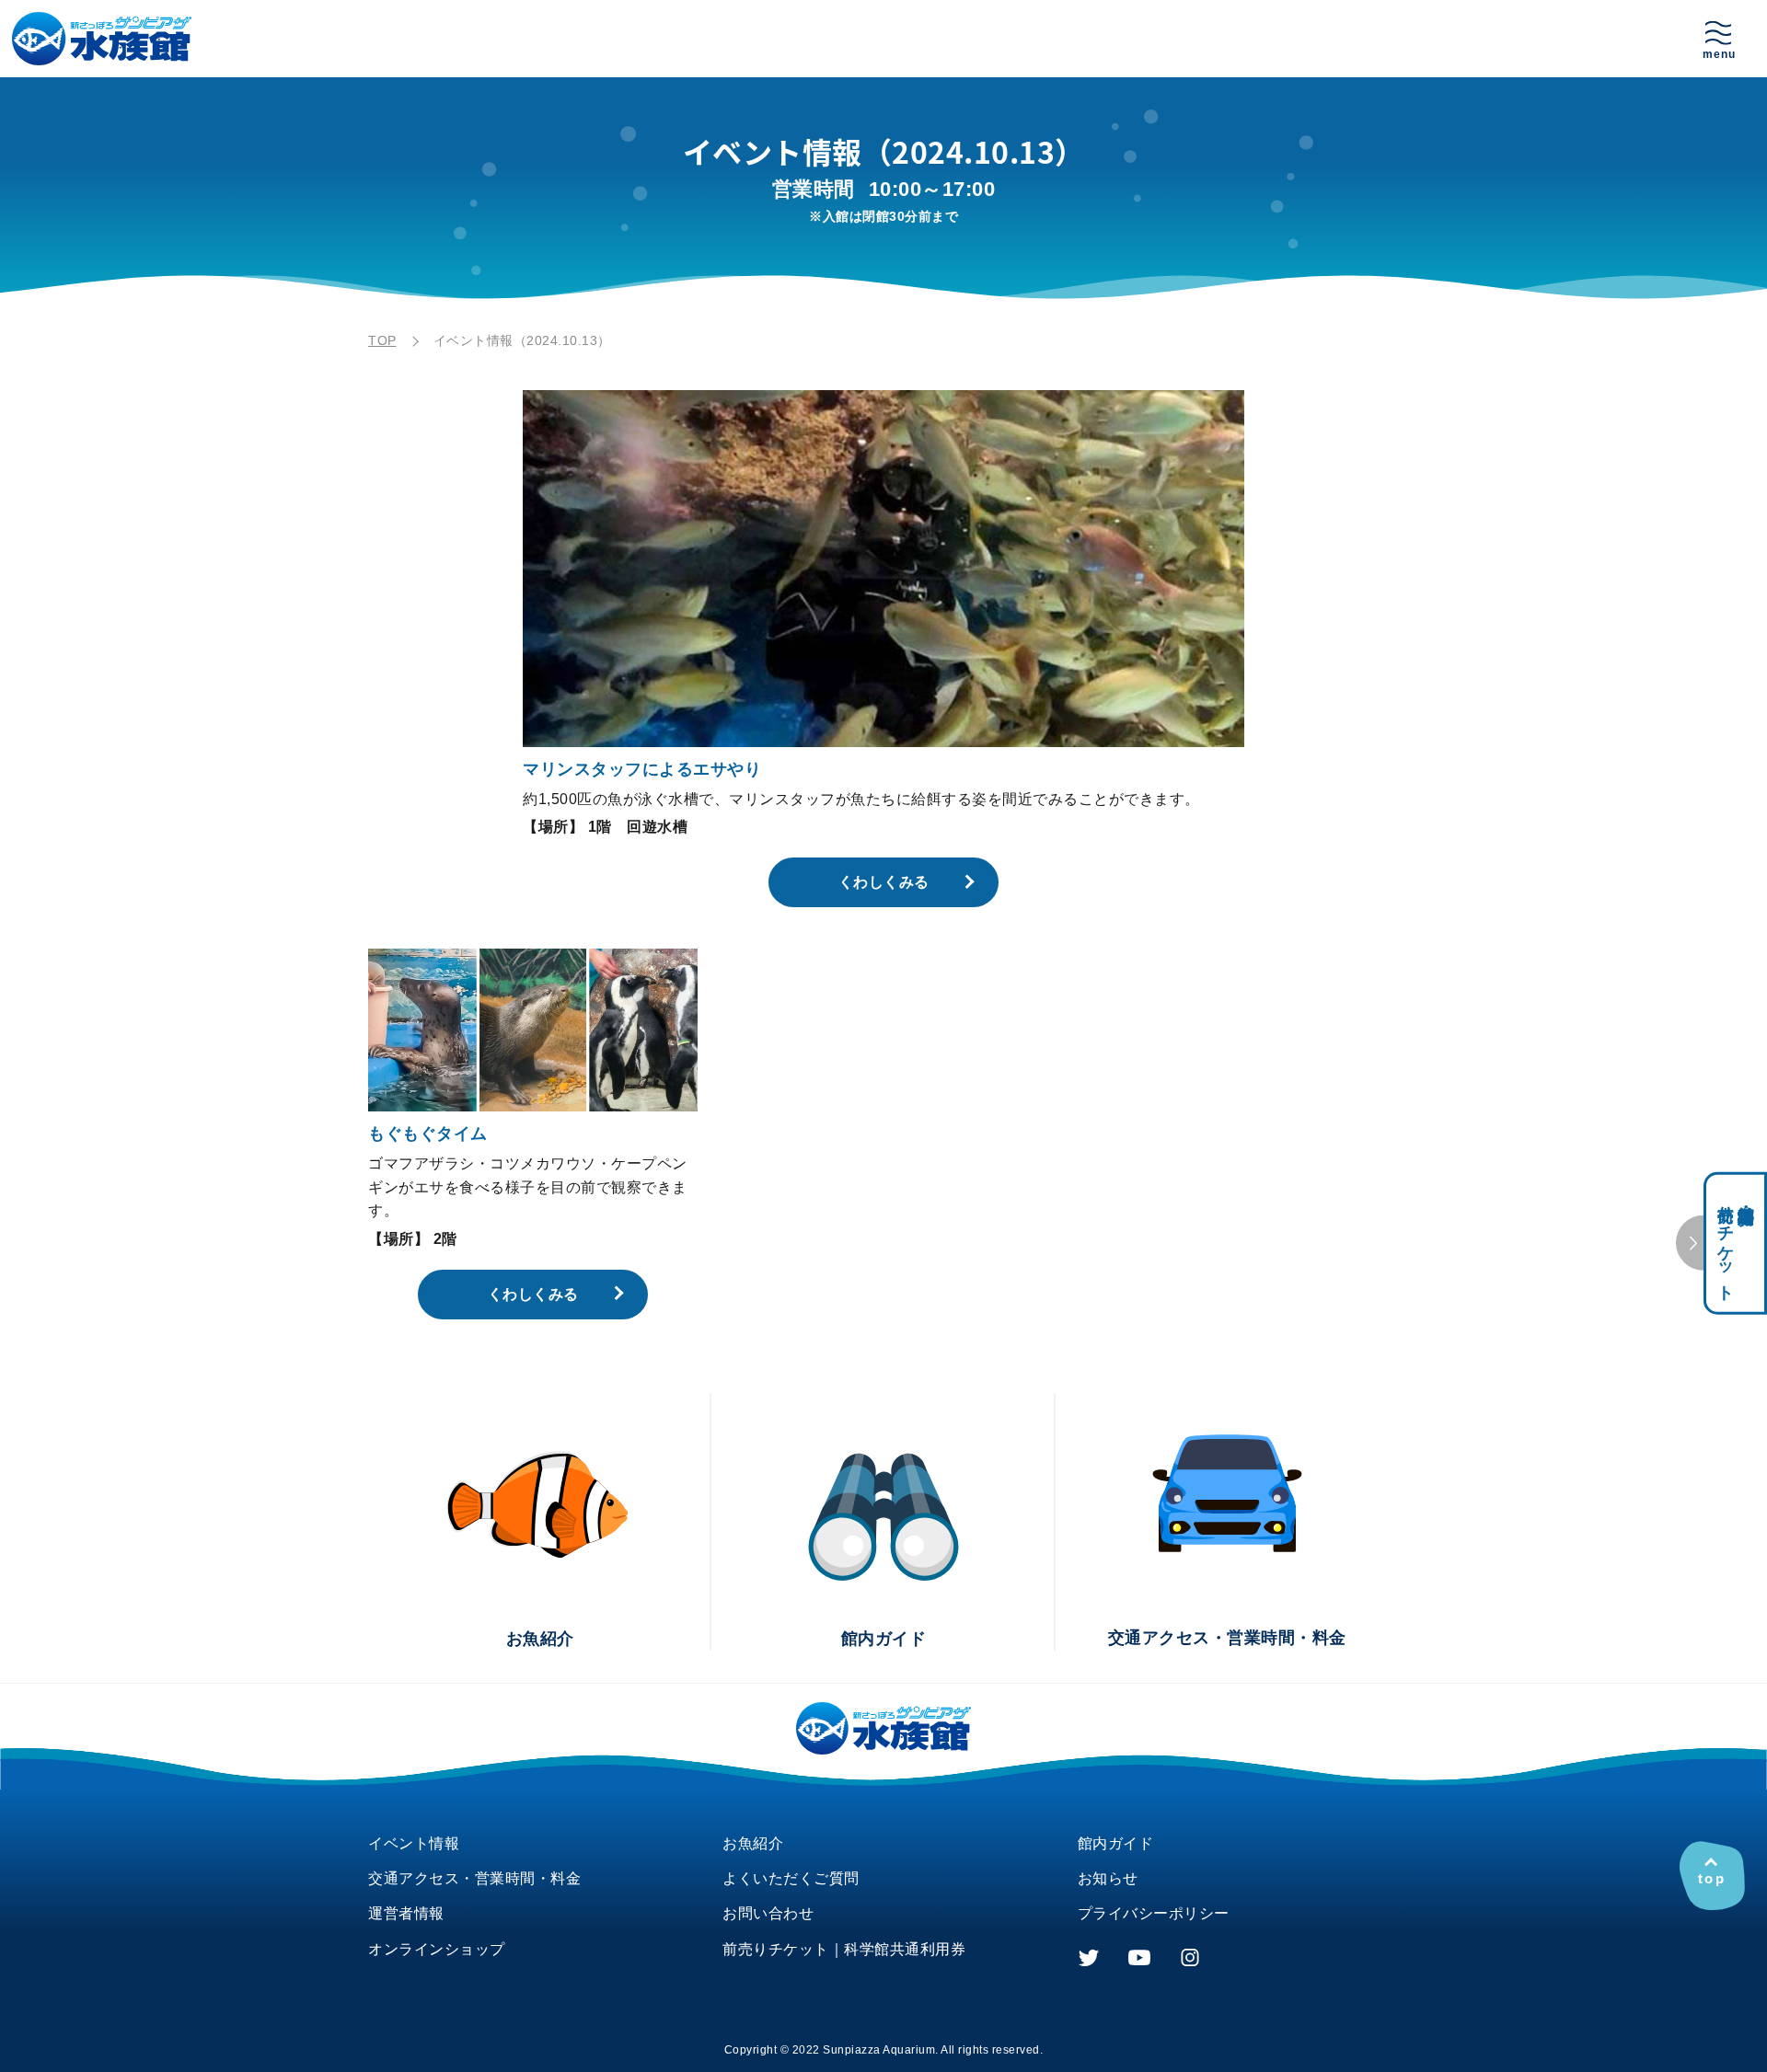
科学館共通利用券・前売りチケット (1736, 1243)
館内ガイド (1116, 1843)
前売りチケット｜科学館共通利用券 (844, 1949)
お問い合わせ (768, 1913)
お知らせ (1108, 1878)
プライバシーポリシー (1154, 1913)
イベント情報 (414, 1843)
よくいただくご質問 (791, 1878)
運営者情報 (406, 1913)
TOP (382, 340)
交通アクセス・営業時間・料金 (474, 1878)
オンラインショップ (437, 1949)
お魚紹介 (753, 1843)
